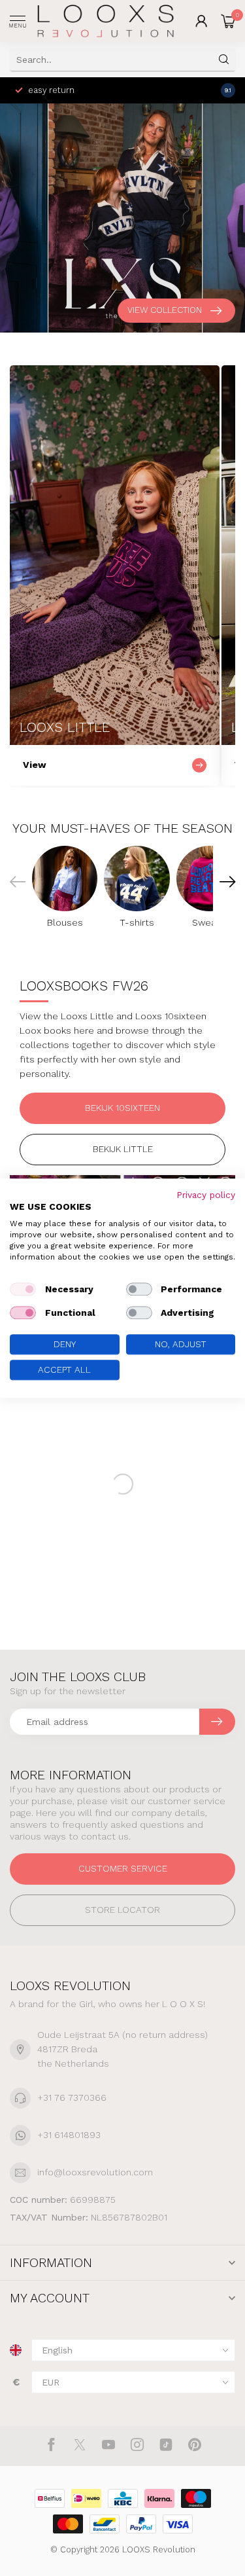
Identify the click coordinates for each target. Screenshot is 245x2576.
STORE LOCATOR (122, 1910)
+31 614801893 (69, 2135)
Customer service (123, 1868)
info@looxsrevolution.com (95, 2172)
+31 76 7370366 (72, 2097)
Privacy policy (206, 1195)
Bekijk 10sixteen (122, 1108)
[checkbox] (23, 1290)
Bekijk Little (123, 1149)
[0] (228, 21)
